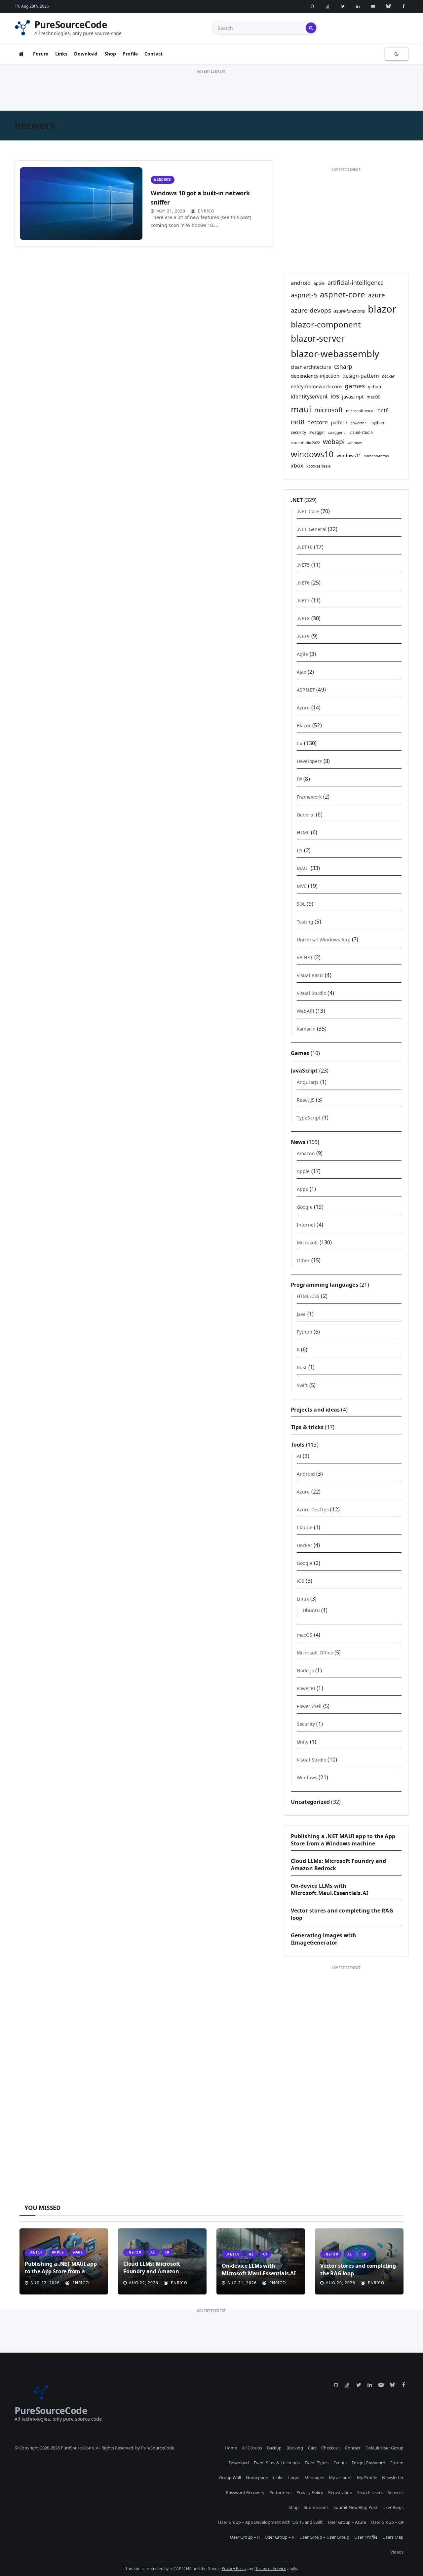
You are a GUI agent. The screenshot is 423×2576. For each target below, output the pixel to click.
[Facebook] (404, 6)
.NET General (312, 529)
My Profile (367, 2478)
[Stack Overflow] (327, 6)
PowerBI (306, 1688)
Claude (305, 1527)
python (378, 423)
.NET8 (303, 618)
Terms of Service (271, 2569)
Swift (302, 1385)
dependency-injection (315, 376)
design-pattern (361, 376)
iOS (301, 1581)
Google (305, 1207)
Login (294, 2478)
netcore (318, 422)
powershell (359, 423)
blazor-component (326, 324)
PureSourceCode (71, 24)
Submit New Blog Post (355, 2507)
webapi (334, 442)
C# (300, 743)
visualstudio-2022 (305, 443)
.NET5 (303, 565)
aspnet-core (343, 294)
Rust (302, 1367)
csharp (343, 366)
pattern (339, 422)
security (299, 432)
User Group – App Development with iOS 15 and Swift (270, 2522)
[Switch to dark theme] (397, 54)
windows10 (312, 454)
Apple (303, 1171)
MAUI (303, 868)
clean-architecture (311, 367)
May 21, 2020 (171, 211)
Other (303, 1260)
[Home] (21, 54)
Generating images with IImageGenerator (324, 1939)
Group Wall (230, 2478)
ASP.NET (306, 690)
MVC (302, 886)
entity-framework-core (316, 386)
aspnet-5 (304, 295)
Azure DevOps (313, 1510)
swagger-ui (337, 433)
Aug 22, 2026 (45, 2283)
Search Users (370, 2492)
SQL (301, 904)
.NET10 (305, 547)
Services (396, 2492)
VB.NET (305, 957)
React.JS (306, 1100)
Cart (312, 2448)
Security (306, 1724)
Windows (162, 180)
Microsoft (308, 1243)
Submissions (316, 2507)
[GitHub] (312, 6)
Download (86, 54)
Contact (154, 54)
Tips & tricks (307, 1427)
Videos (397, 2552)
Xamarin (306, 1029)
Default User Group (385, 2448)
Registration (340, 2492)
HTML (303, 833)
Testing (305, 922)
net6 (383, 410)
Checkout (331, 2448)
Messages (314, 2478)
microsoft (329, 410)
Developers (309, 761)
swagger (317, 432)
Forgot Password (368, 2463)
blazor (382, 309)
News (298, 1142)
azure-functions (349, 311)
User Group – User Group (324, 2537)
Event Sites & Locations (277, 2463)
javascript (353, 397)
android (301, 283)
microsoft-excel (360, 411)
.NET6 (303, 583)
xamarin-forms (376, 456)
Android (306, 1474)
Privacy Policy (310, 2492)
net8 (298, 422)
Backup (274, 2448)
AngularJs (308, 1082)
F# (299, 779)
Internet (306, 1225)
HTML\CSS (308, 1296)
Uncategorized (310, 1802)
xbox (297, 466)
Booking (295, 2448)
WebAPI (306, 1011)
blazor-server (318, 338)
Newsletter (393, 2478)
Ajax (302, 672)
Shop (110, 54)
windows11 (349, 455)
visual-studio (361, 432)
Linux (303, 1599)
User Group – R (245, 2537)
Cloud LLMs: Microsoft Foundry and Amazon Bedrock (152, 2271)
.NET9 (303, 636)
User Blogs (393, 2507)
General (306, 815)
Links (61, 54)
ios (335, 396)
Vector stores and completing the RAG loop (358, 2269)
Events (340, 2463)
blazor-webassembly (335, 354)
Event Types (317, 2463)
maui (301, 409)
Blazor (304, 725)
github (374, 387)
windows (355, 443)
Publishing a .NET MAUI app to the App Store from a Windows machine (343, 1840)
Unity (303, 1742)
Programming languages (325, 1285)
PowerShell (309, 1706)
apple (319, 283)
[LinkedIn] (358, 6)
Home (231, 2448)
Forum (41, 54)
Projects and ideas (315, 1410)
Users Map (393, 2537)
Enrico (206, 211)
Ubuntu (311, 1610)
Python (305, 1332)
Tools (298, 1445)
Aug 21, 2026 (242, 2283)
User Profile (366, 2537)
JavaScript (304, 1071)
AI (299, 1456)
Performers (280, 2492)
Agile (303, 654)
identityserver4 (309, 397)
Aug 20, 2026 (341, 2283)
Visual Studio (312, 993)
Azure (303, 708)
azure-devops (311, 310)
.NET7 (303, 601)
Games (300, 1053)
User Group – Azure (347, 2522)
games (355, 386)
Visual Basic (310, 975)
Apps (303, 1189)
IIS (300, 850)
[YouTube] (373, 6)
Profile (130, 54)
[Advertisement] (211, 90)
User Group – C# (387, 2522)
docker (388, 376)
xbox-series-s (319, 466)
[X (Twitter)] (343, 6)
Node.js (305, 1670)
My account (340, 2478)
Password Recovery (245, 2492)
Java (301, 1314)
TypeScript (309, 1118)
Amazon (306, 1153)
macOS (373, 397)
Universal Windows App (324, 940)
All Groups (252, 2448)
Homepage (257, 2478)
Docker (305, 1545)
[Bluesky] (388, 6)
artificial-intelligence (356, 283)
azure (377, 295)
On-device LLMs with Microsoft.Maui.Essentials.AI (330, 1889)
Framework (309, 797)
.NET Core (308, 511)
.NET (297, 500)
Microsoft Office (315, 1653)
